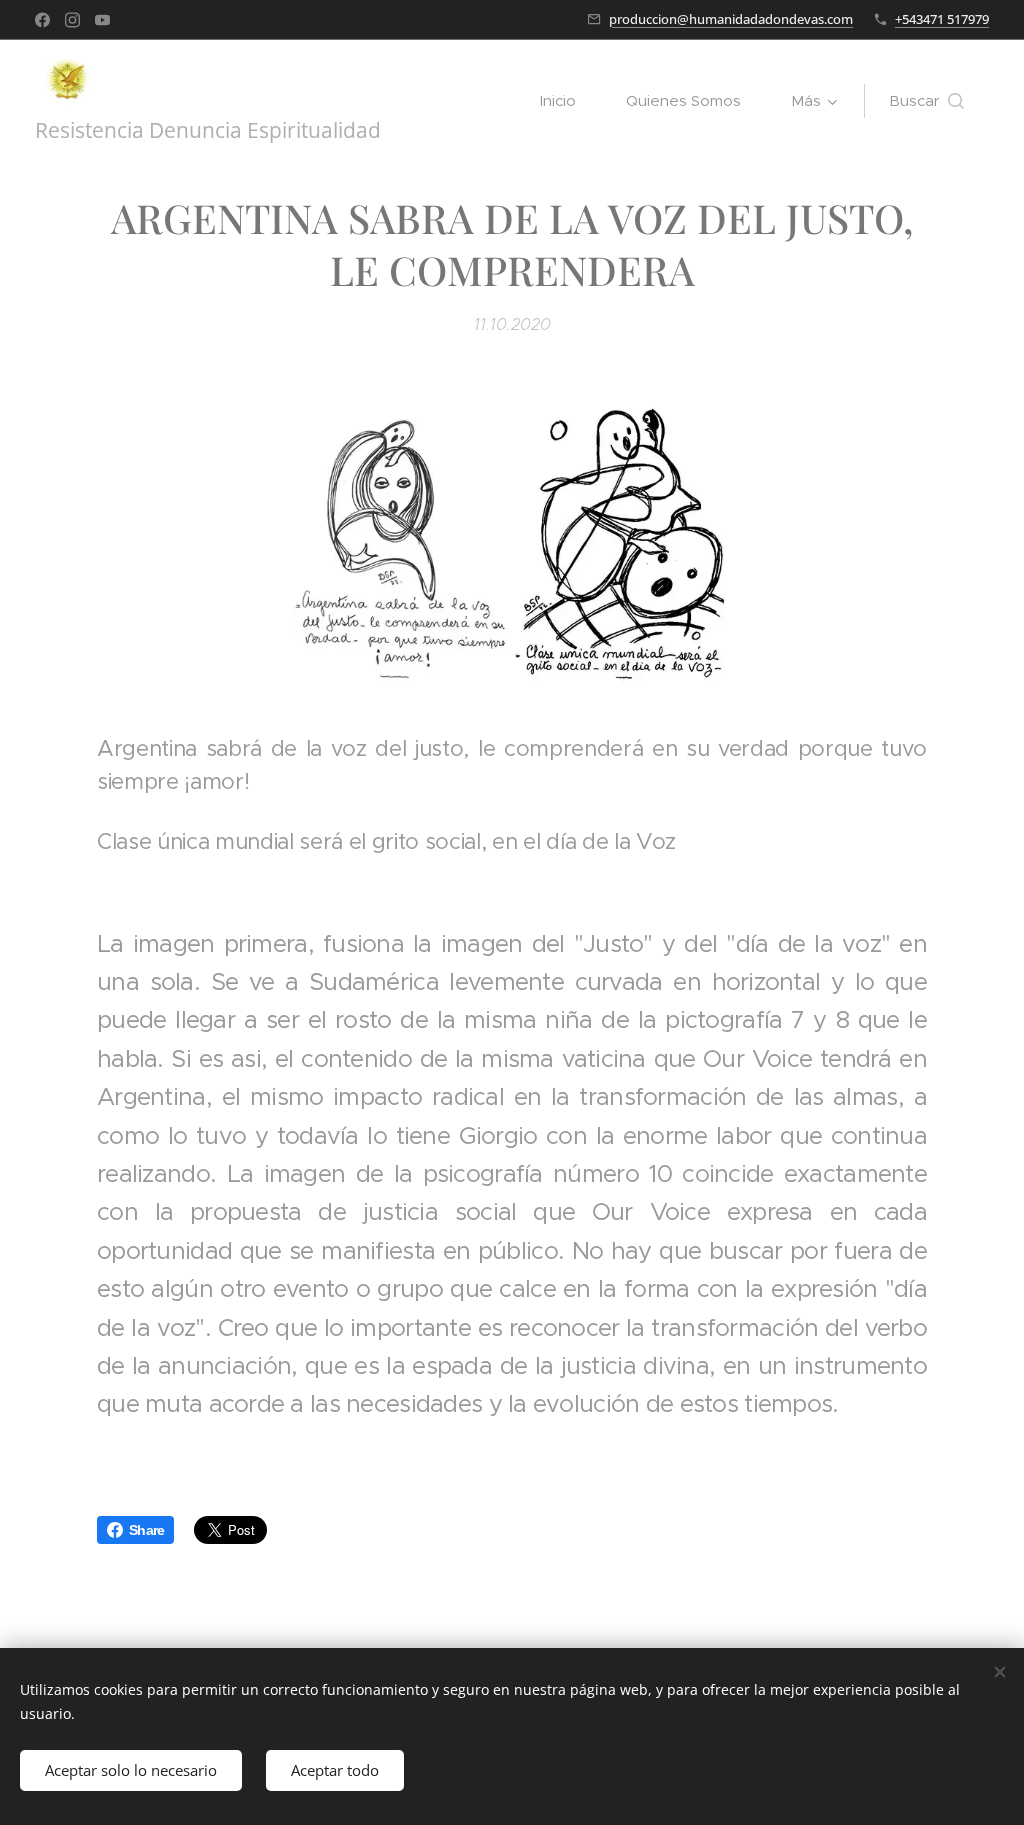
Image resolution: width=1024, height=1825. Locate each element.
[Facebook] (42, 20)
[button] (926, 101)
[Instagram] (72, 20)
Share (146, 1530)
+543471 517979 (942, 19)
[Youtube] (102, 20)
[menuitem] (568, 101)
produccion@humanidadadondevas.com (731, 19)
